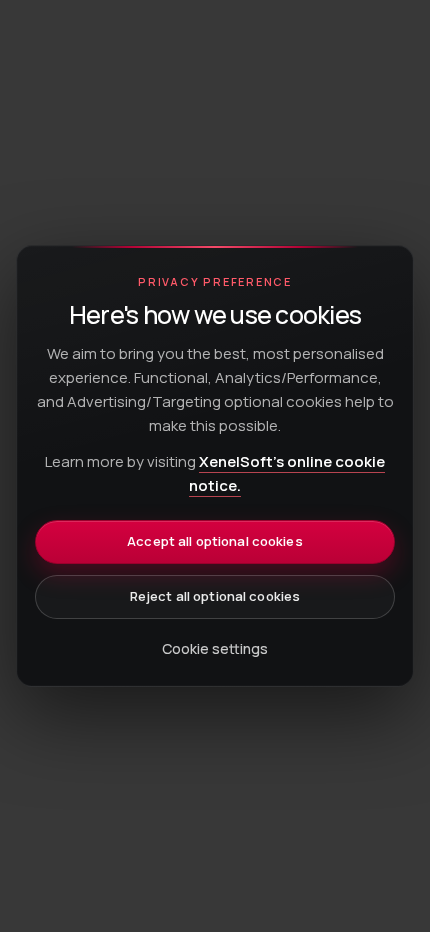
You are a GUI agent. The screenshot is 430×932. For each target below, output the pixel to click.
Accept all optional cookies (215, 541)
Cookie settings (215, 648)
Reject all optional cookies (215, 596)
